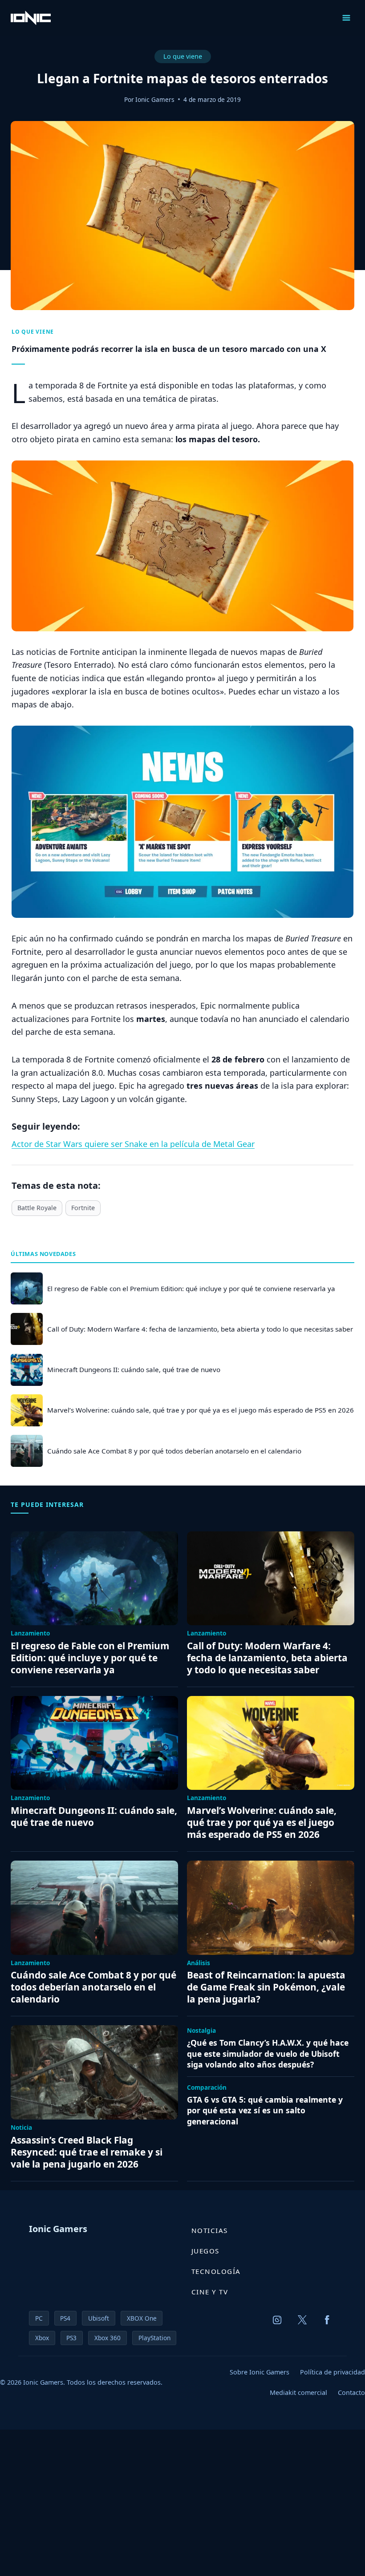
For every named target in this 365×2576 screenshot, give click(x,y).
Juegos (205, 2251)
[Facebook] (327, 2320)
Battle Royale (37, 1208)
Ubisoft (99, 2318)
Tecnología (216, 2271)
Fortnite (83, 1208)
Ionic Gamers (155, 99)
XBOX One (142, 2318)
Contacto (351, 2392)
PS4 (65, 2318)
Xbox (42, 2338)
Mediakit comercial (298, 2392)
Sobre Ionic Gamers (260, 2372)
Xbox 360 (107, 2338)
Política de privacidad (333, 2372)
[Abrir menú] (346, 18)
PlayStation (154, 2338)
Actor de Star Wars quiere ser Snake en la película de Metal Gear (133, 1144)
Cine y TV (210, 2292)
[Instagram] (277, 2320)
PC (39, 2318)
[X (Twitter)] (302, 2320)
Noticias (210, 2230)
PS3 (71, 2338)
